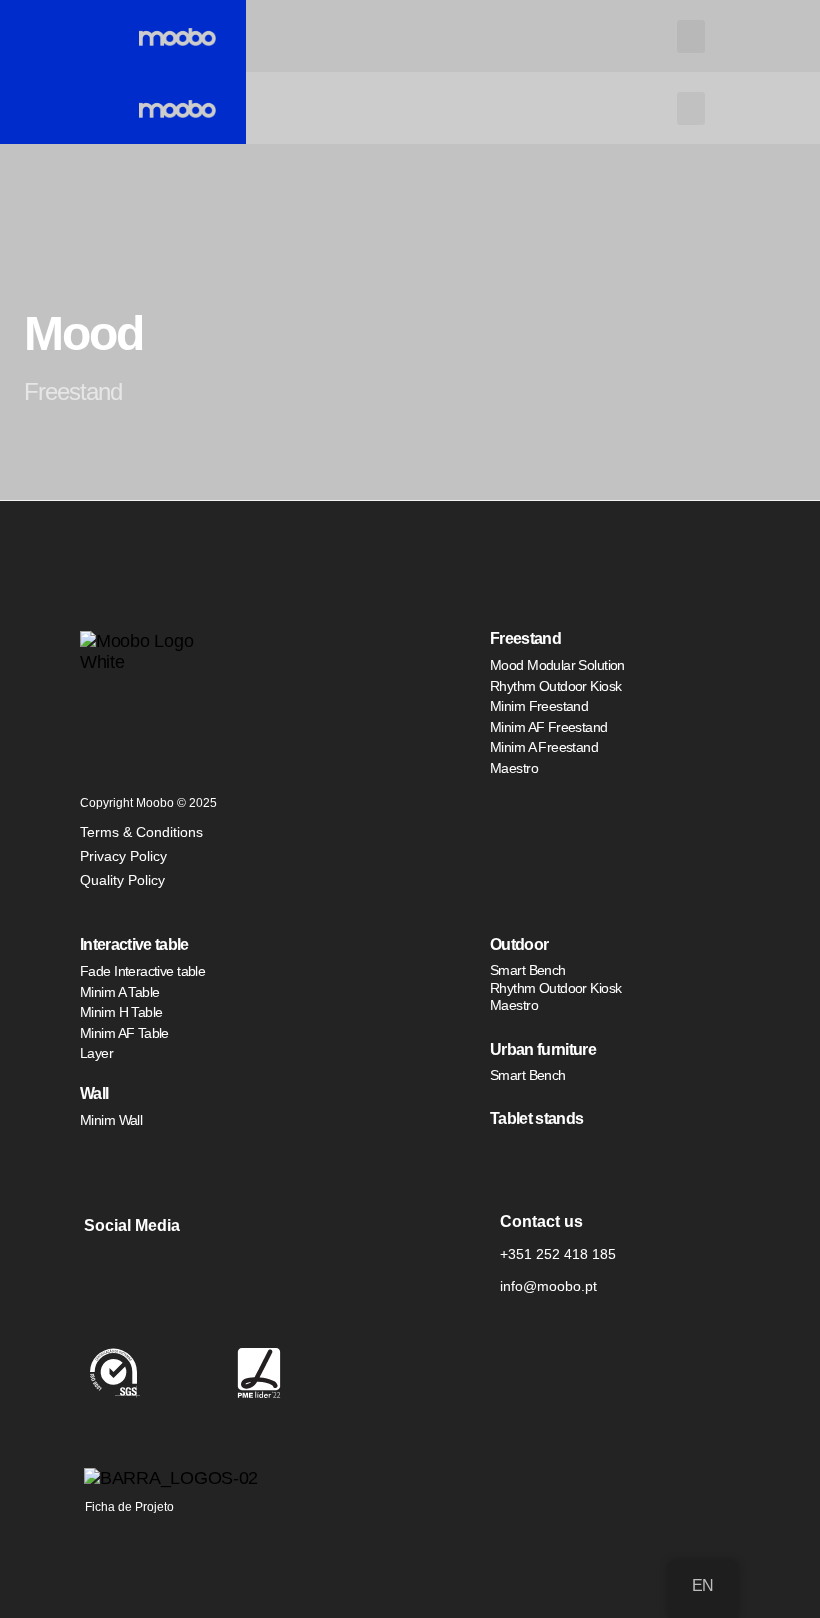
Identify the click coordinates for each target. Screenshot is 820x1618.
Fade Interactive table (142, 971)
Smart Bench (528, 970)
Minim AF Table (124, 1033)
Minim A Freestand (544, 747)
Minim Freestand (539, 706)
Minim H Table (121, 1012)
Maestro (514, 768)
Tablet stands (536, 1118)
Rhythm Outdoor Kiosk (555, 686)
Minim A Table (119, 992)
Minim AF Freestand (549, 727)
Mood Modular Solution (557, 665)
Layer (96, 1053)
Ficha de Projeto (129, 1507)
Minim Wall (111, 1120)
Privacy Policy (123, 856)
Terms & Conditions (141, 832)
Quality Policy (122, 880)
